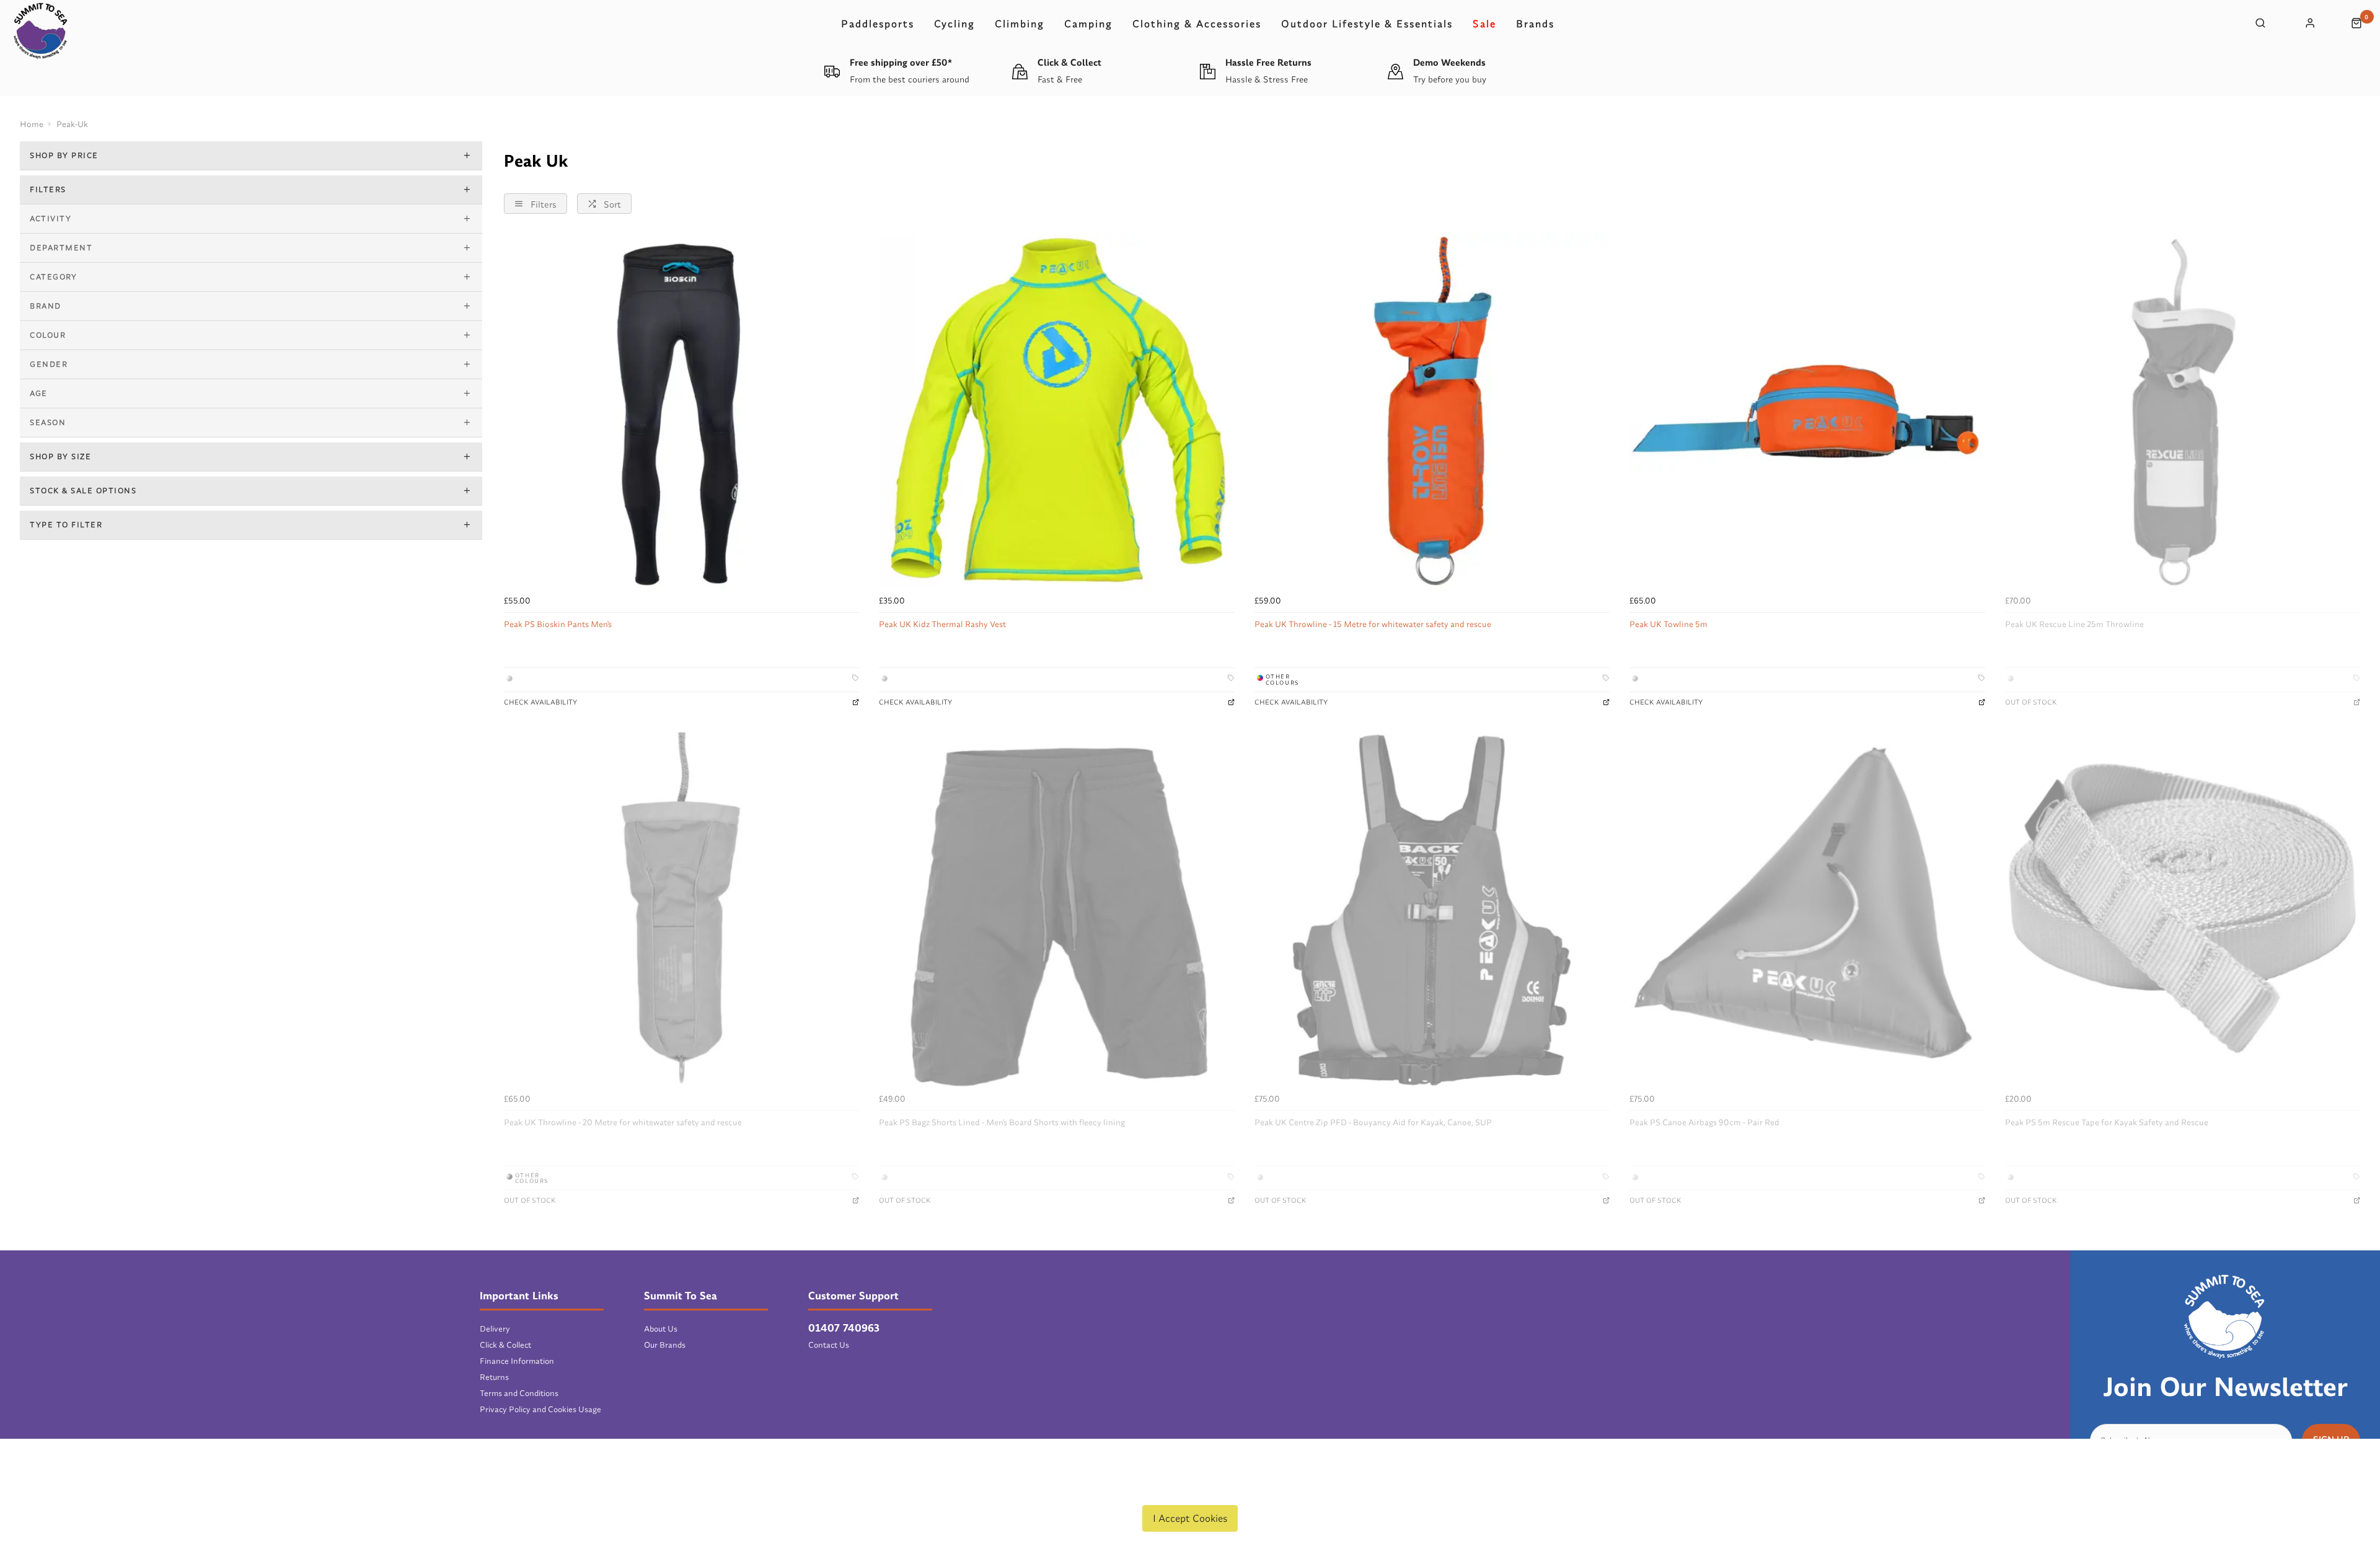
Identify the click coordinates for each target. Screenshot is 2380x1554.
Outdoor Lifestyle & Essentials (1367, 24)
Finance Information (517, 1361)
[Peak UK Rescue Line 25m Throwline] (2183, 411)
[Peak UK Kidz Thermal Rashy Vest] (1056, 411)
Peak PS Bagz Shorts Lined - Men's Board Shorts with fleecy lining (1002, 1122)
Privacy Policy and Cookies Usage (540, 1409)
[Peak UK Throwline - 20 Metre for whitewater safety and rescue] (681, 910)
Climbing (1020, 24)
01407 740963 (844, 1328)
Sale (1484, 24)
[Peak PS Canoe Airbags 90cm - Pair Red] (1807, 910)
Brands (1535, 24)
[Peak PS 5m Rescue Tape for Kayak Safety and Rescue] (2183, 910)
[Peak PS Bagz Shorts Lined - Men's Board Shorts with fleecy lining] (1056, 910)
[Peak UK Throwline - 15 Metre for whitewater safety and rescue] (1432, 411)
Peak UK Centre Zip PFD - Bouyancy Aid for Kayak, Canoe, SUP (1373, 1122)
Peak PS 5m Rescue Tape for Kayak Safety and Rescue (2107, 1122)
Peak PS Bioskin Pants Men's (558, 624)
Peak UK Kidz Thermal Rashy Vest (942, 624)
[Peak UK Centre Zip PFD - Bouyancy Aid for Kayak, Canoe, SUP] (1432, 910)
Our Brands (665, 1345)
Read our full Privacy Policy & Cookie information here (1190, 1489)
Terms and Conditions (519, 1393)
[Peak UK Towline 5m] (1807, 411)
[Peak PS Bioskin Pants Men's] (681, 411)
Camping (1088, 24)
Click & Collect (505, 1345)
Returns (494, 1377)
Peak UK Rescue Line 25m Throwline (2074, 624)
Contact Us (829, 1345)
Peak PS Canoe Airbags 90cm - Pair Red (1704, 1122)
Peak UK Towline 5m (1668, 624)
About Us (661, 1328)
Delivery (495, 1328)
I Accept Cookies (1190, 1518)
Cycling (954, 24)
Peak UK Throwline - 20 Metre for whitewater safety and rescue (623, 1122)
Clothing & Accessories (1197, 24)
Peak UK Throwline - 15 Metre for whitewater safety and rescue (1373, 624)
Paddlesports (878, 24)
